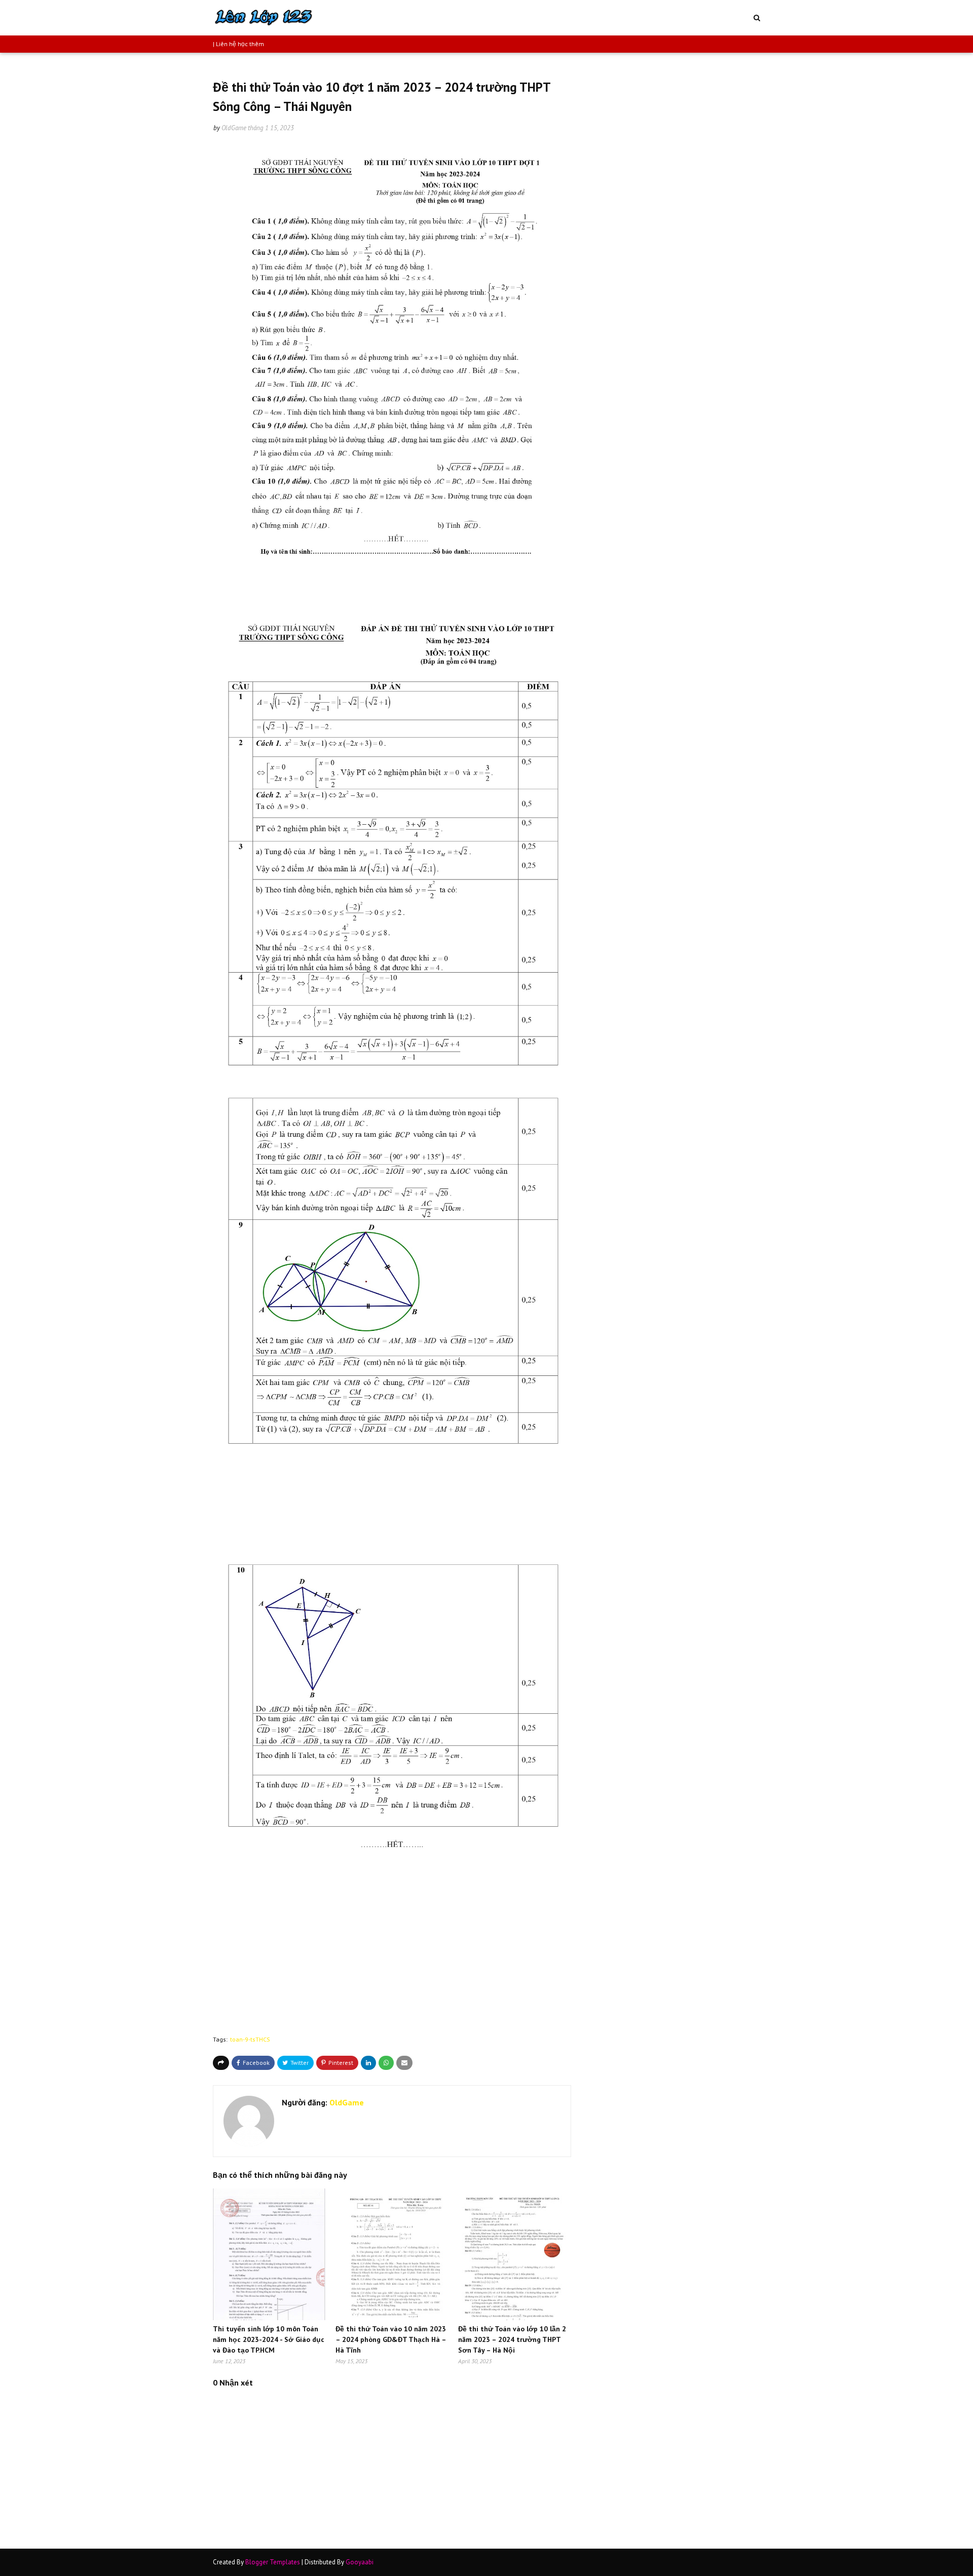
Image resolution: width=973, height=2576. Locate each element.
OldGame (234, 128)
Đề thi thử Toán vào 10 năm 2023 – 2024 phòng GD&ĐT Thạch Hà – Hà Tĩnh (391, 2339)
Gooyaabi (360, 2562)
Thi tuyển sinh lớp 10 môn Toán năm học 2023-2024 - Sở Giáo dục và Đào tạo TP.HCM (269, 2339)
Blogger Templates (273, 2562)
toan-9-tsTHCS (250, 2039)
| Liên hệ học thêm (238, 44)
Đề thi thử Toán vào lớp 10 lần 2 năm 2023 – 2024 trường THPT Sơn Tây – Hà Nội (512, 2339)
